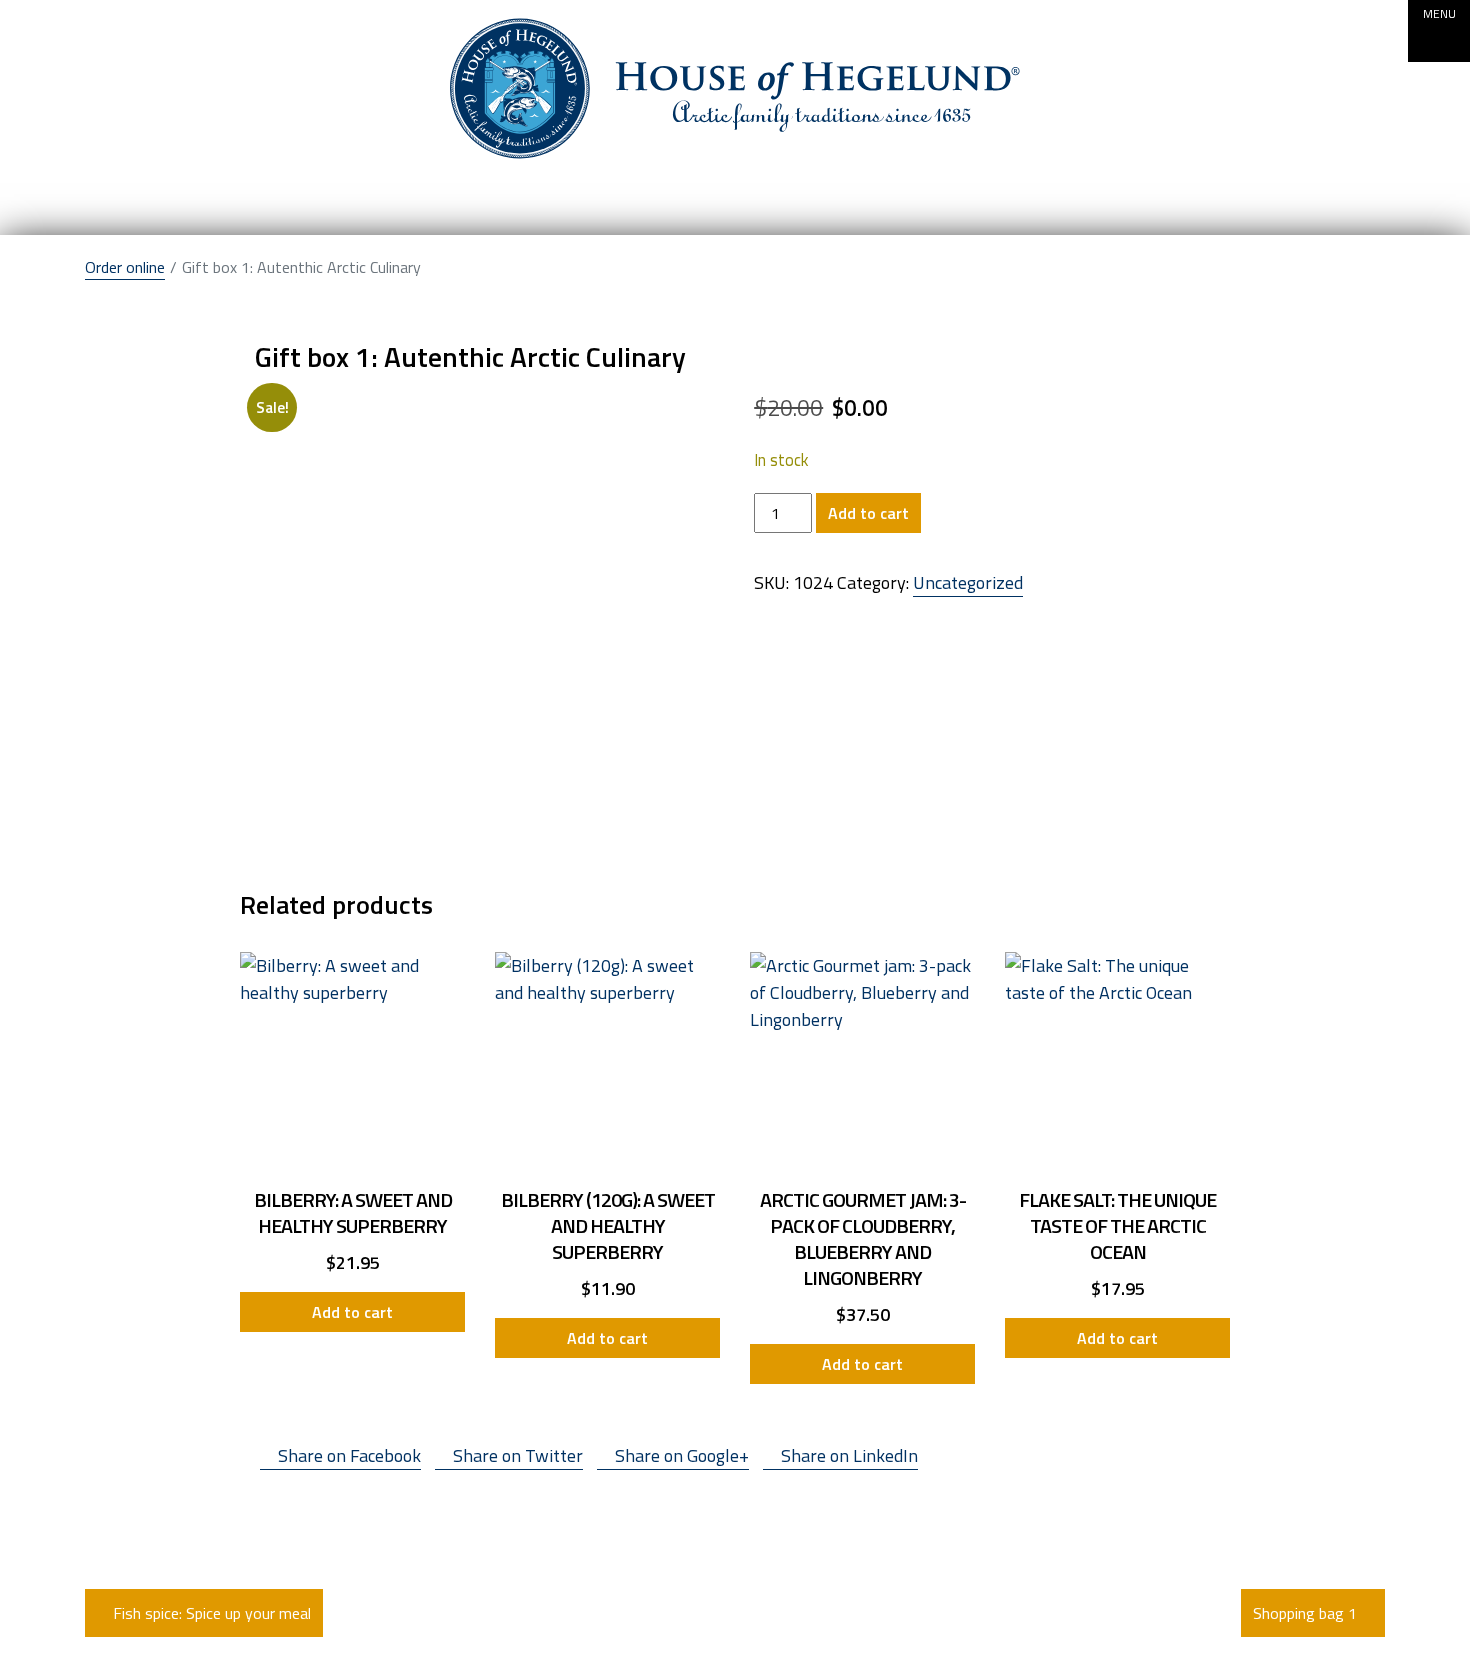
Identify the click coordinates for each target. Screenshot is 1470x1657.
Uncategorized (968, 582)
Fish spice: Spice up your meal (210, 1613)
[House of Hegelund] (735, 89)
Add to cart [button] (352, 1312)
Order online (125, 267)
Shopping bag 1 (1307, 1613)
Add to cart (868, 513)
